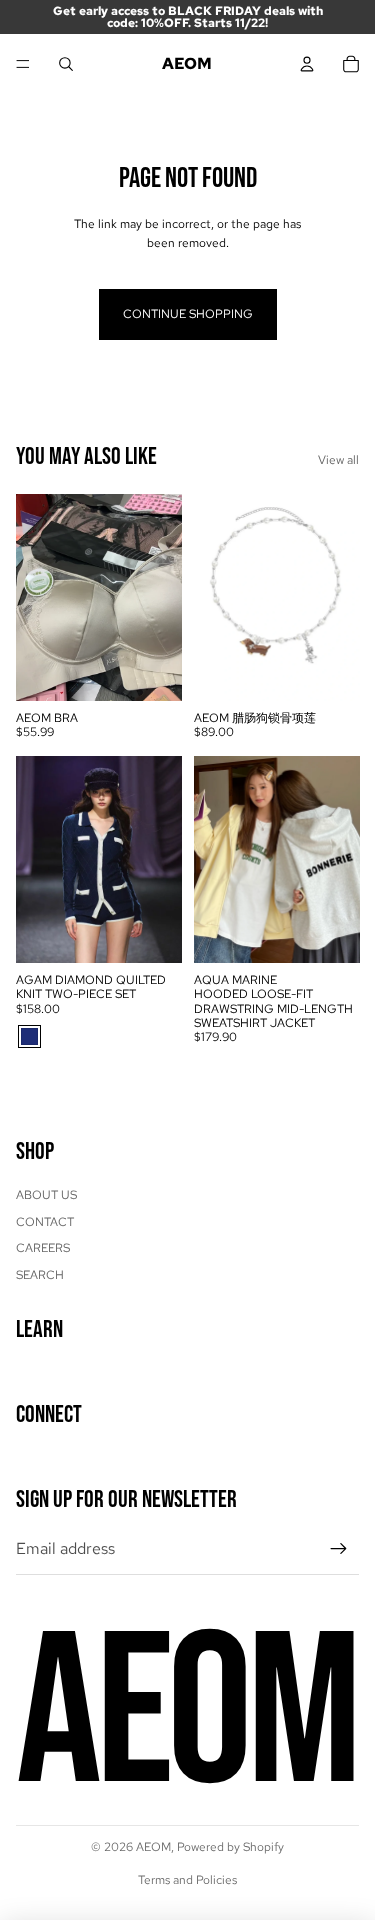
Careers (43, 1248)
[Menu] (23, 64)
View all (338, 460)
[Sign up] (339, 1549)
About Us (46, 1195)
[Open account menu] (307, 64)
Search (40, 1275)
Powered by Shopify (230, 1847)
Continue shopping (188, 314)
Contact (45, 1222)
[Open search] (66, 64)
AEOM (153, 1847)
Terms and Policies (187, 1880)
